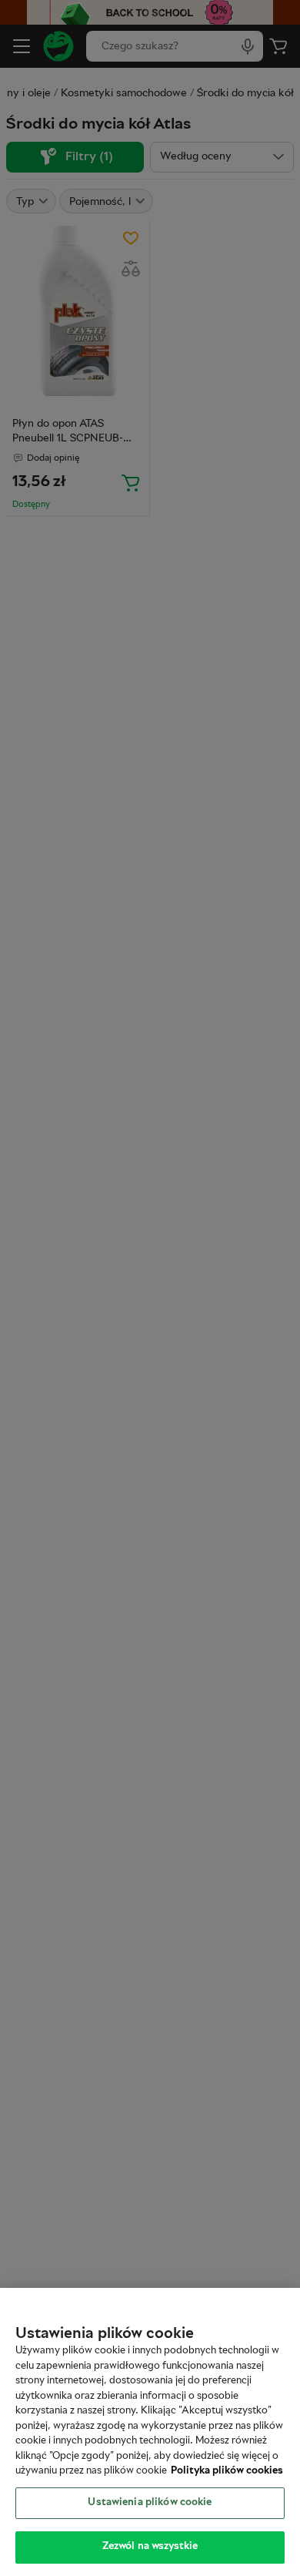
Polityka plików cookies (227, 2471)
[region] (150, 2432)
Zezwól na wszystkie (150, 2547)
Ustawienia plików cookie (150, 2503)
